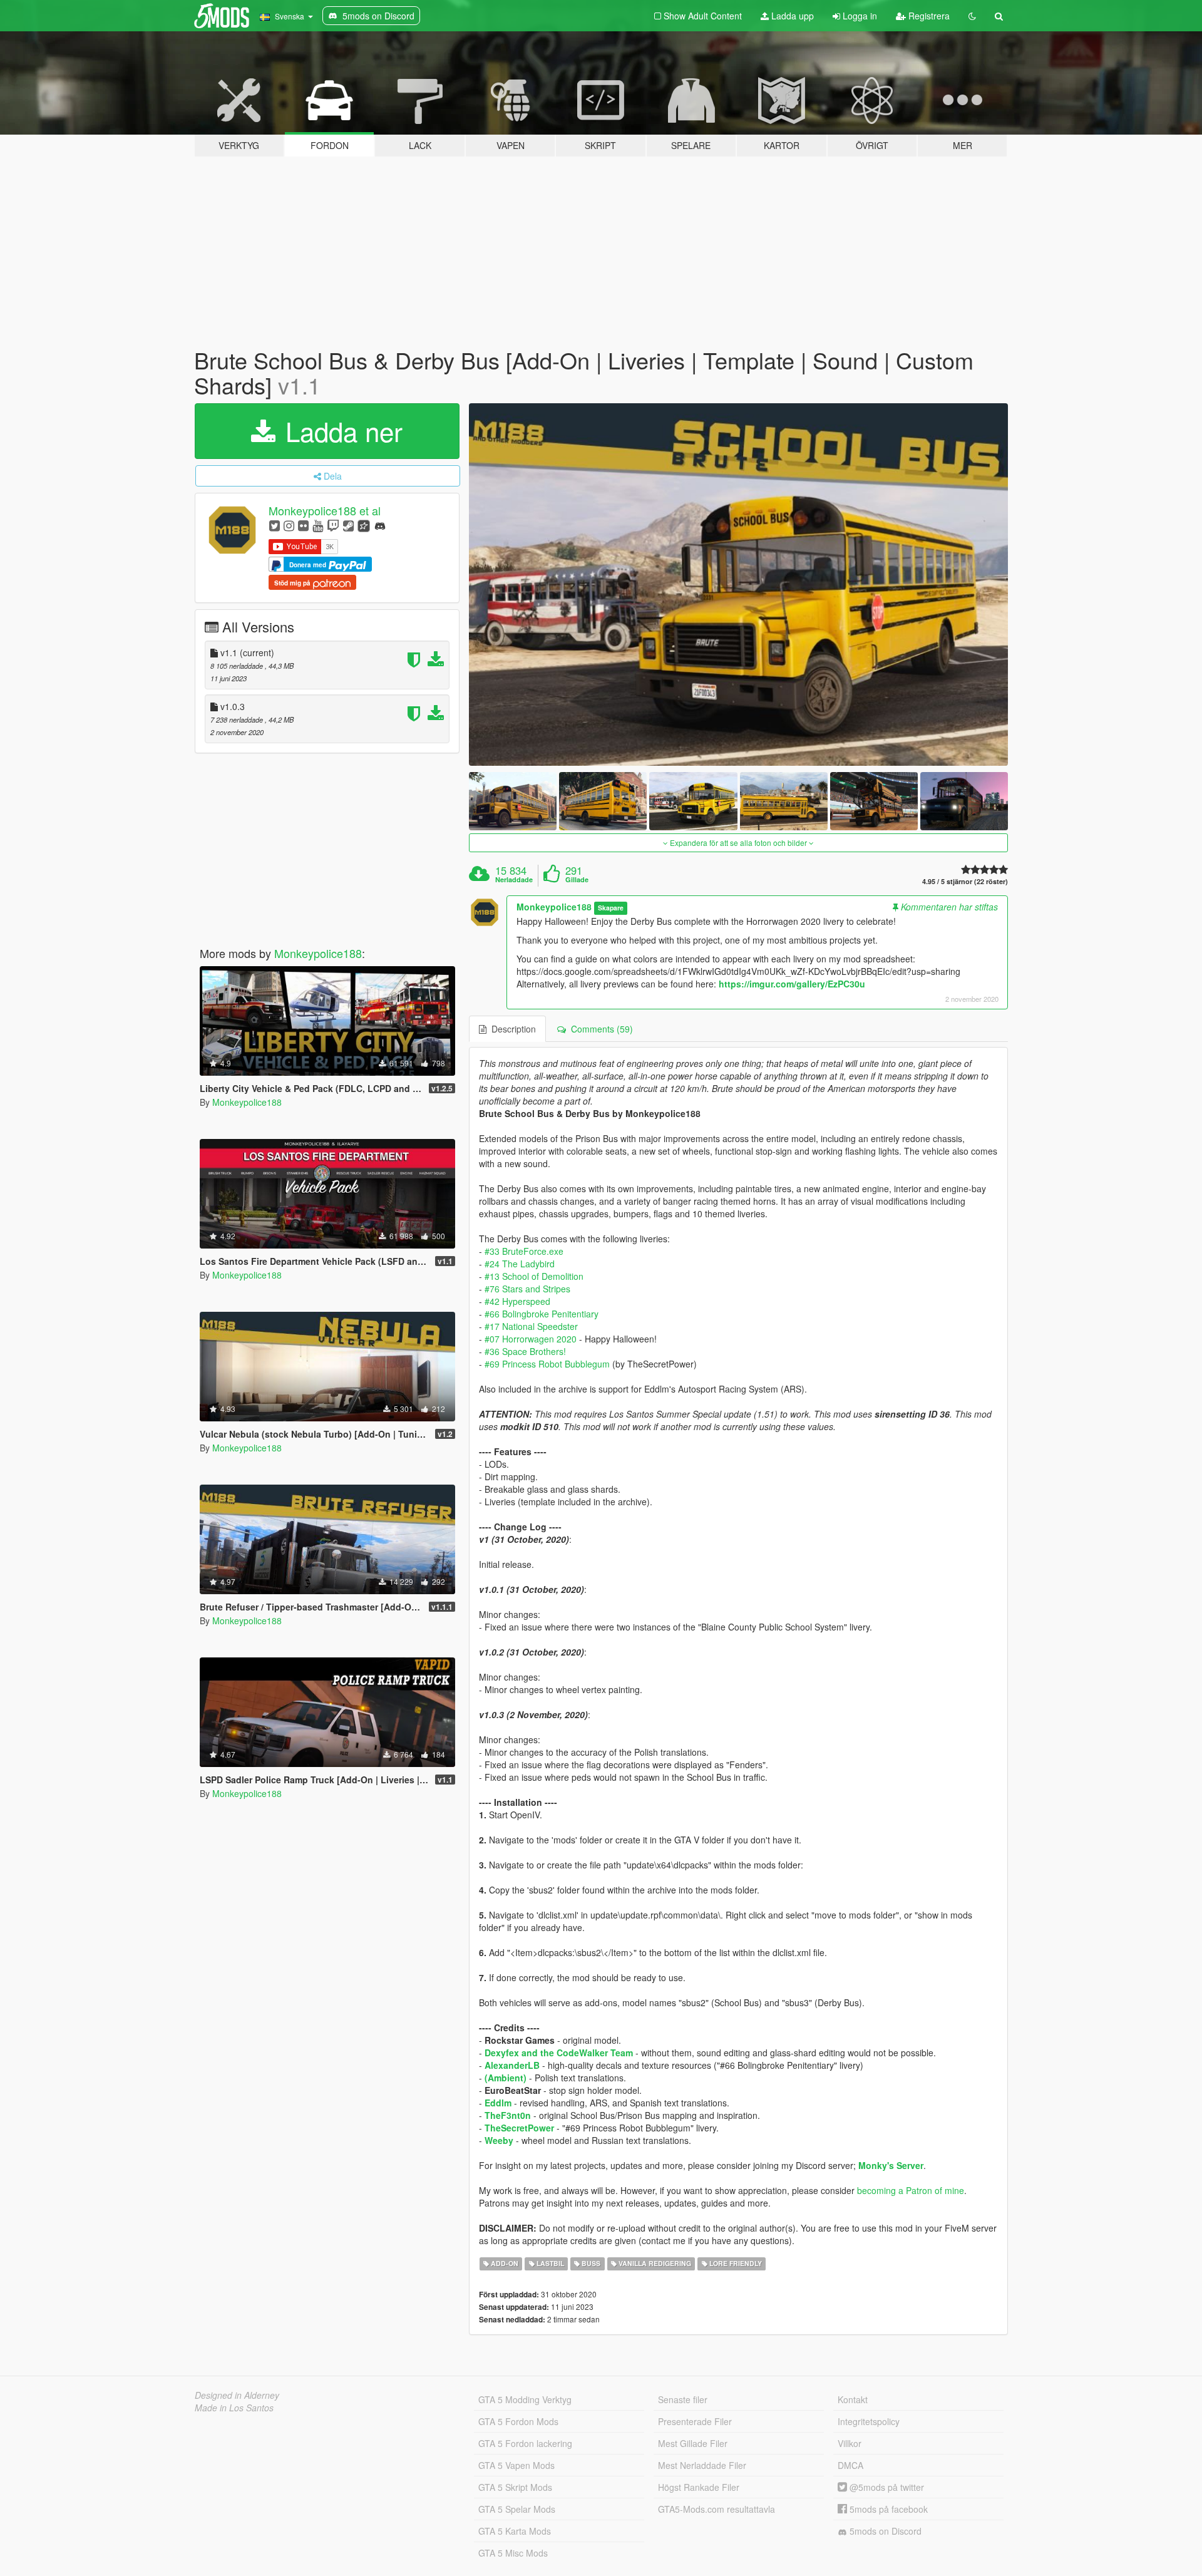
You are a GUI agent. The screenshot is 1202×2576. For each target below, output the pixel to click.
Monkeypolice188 (318, 953)
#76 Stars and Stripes (527, 1289)
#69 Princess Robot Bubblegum (547, 1364)
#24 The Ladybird (520, 1264)
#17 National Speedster (531, 1326)
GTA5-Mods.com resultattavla (717, 2509)
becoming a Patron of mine (911, 2190)
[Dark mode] (972, 16)
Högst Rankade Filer (699, 2487)
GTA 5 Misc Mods (513, 2553)
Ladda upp (791, 16)
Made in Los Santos (234, 2408)
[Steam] (348, 525)
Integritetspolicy (869, 2421)
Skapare (611, 908)
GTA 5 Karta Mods (515, 2531)
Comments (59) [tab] (599, 1029)
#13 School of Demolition (534, 1276)
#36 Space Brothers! (525, 1351)
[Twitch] (333, 525)
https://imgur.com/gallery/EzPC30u (792, 984)
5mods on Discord (884, 2531)
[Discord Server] (380, 525)
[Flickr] (303, 525)
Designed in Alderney (237, 2395)
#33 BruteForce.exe (524, 1251)
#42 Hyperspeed (517, 1301)
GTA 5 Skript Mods (515, 2487)
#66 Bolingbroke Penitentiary (542, 1314)
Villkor (850, 2443)
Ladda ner (340, 431)
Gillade (577, 880)
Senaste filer (683, 2399)
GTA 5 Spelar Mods (517, 2509)
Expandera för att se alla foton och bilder (738, 842)
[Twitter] (275, 525)
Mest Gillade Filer (693, 2443)
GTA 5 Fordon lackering (525, 2443)
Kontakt (853, 2399)
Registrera (928, 16)
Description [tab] (511, 1029)
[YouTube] (318, 525)
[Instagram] (289, 525)
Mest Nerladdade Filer (702, 2465)
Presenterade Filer (695, 2421)
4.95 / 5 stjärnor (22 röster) (965, 881)
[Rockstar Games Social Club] (364, 525)
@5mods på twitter (886, 2487)
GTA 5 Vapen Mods (516, 2465)
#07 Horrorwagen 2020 (531, 1339)
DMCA (850, 2465)
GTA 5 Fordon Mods (518, 2421)
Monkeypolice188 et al (325, 511)
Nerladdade (514, 880)
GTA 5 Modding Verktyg (525, 2399)
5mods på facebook (887, 2509)
